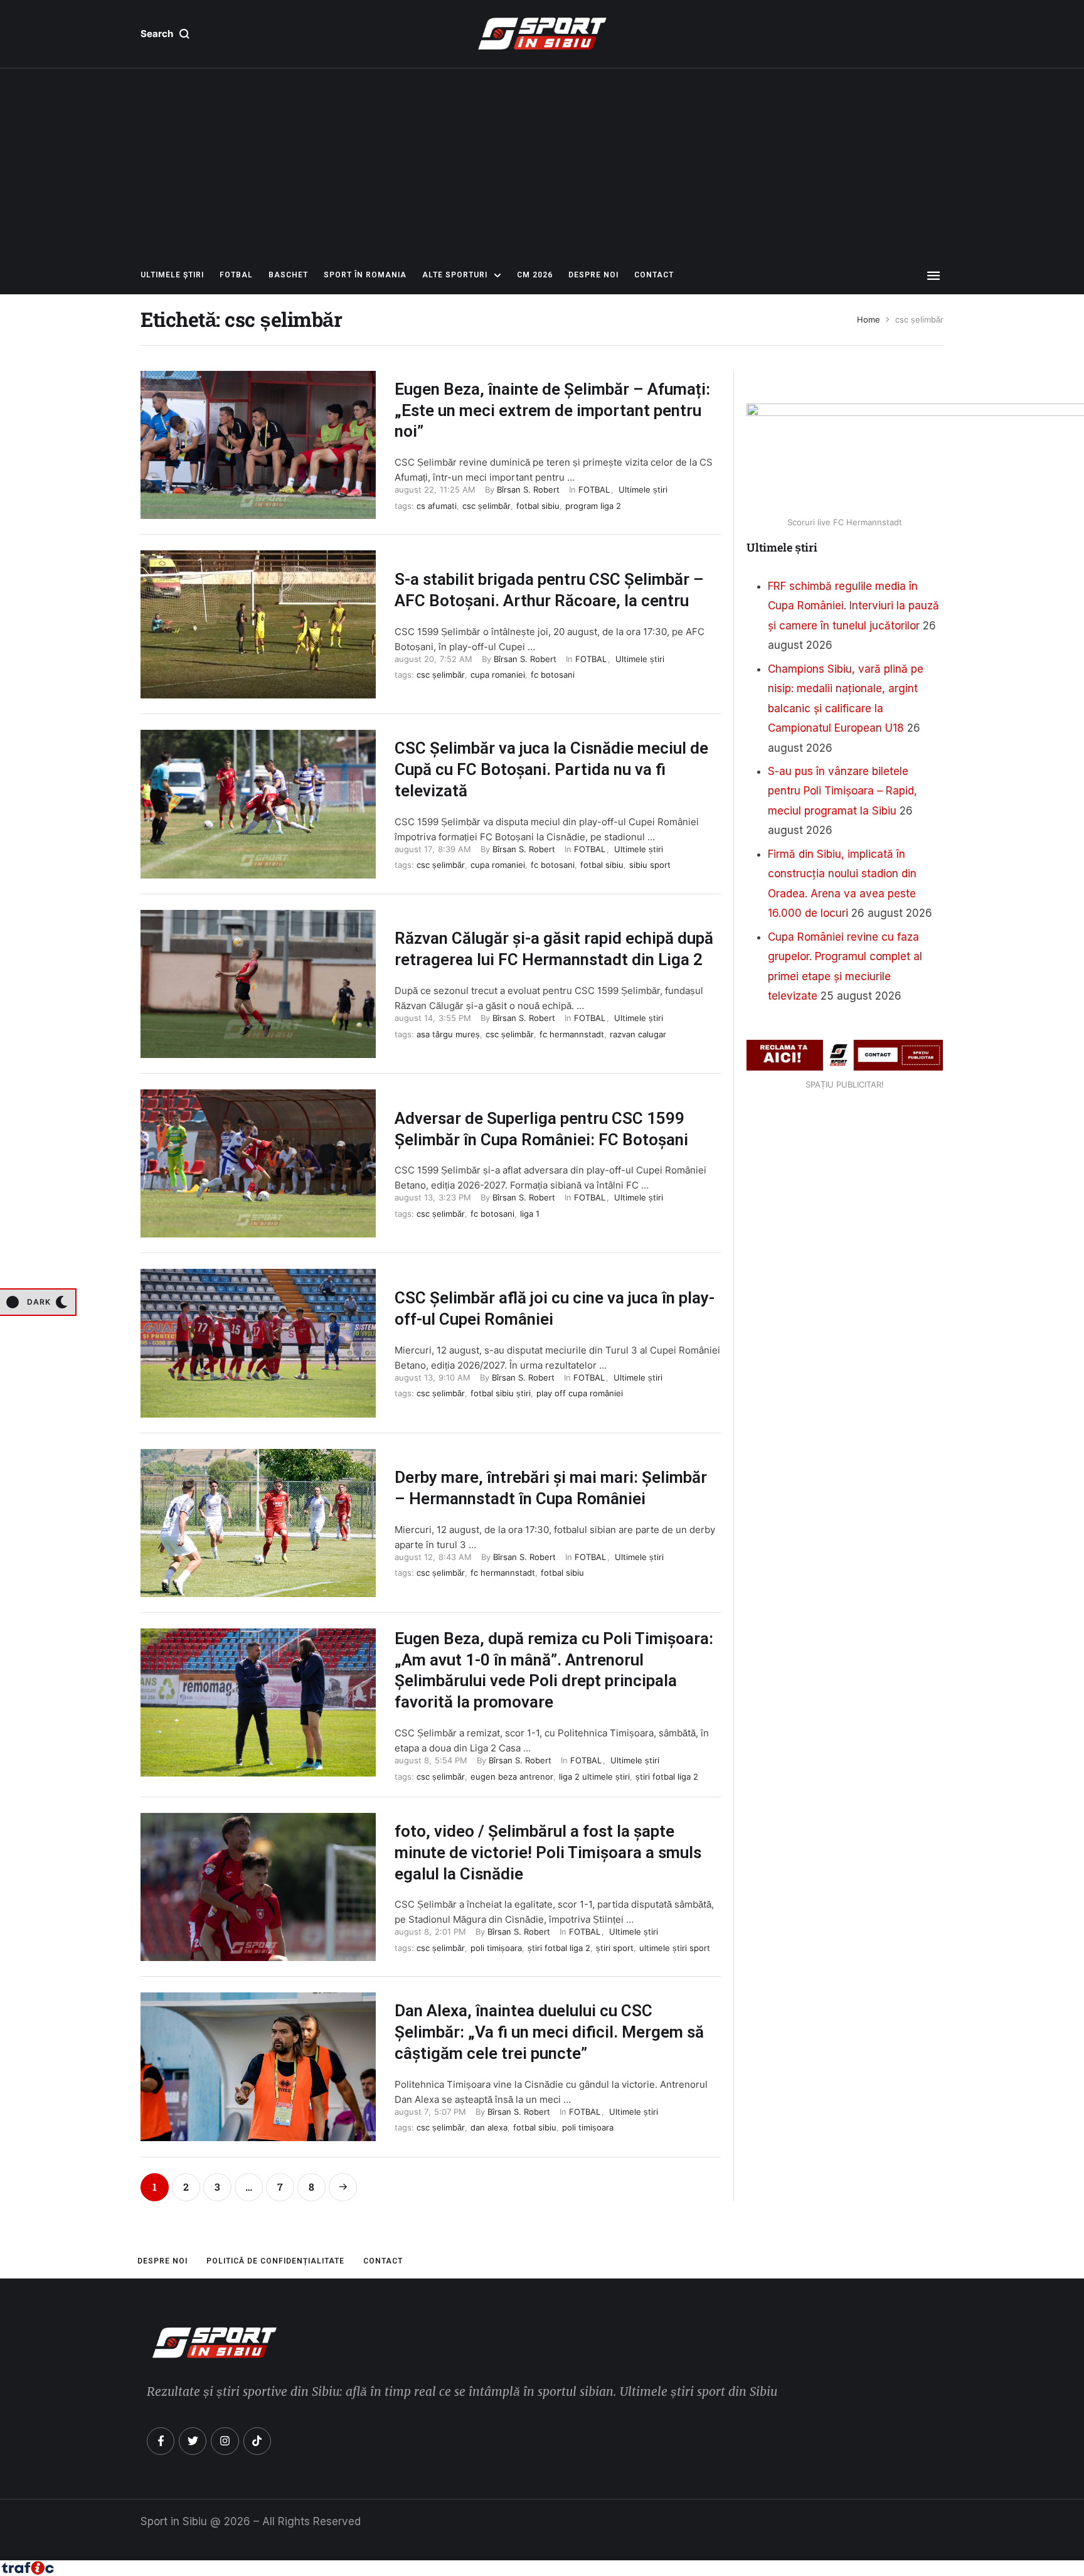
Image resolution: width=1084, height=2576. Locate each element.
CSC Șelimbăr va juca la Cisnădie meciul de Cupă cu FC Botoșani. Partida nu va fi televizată (551, 769)
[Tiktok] (257, 2441)
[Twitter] (193, 2441)
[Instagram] (225, 2441)
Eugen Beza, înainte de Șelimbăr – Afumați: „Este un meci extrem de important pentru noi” (552, 410)
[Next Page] (343, 2187)
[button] (165, 34)
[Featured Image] (258, 445)
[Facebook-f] (161, 2441)
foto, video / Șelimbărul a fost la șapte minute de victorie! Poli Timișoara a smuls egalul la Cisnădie (548, 1852)
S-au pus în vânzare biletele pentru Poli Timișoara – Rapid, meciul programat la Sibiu (842, 791)
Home (869, 320)
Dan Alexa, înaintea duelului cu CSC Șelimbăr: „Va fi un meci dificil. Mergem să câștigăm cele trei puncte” (549, 2032)
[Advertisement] (542, 163)
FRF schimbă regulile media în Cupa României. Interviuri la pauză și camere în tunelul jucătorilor (853, 606)
